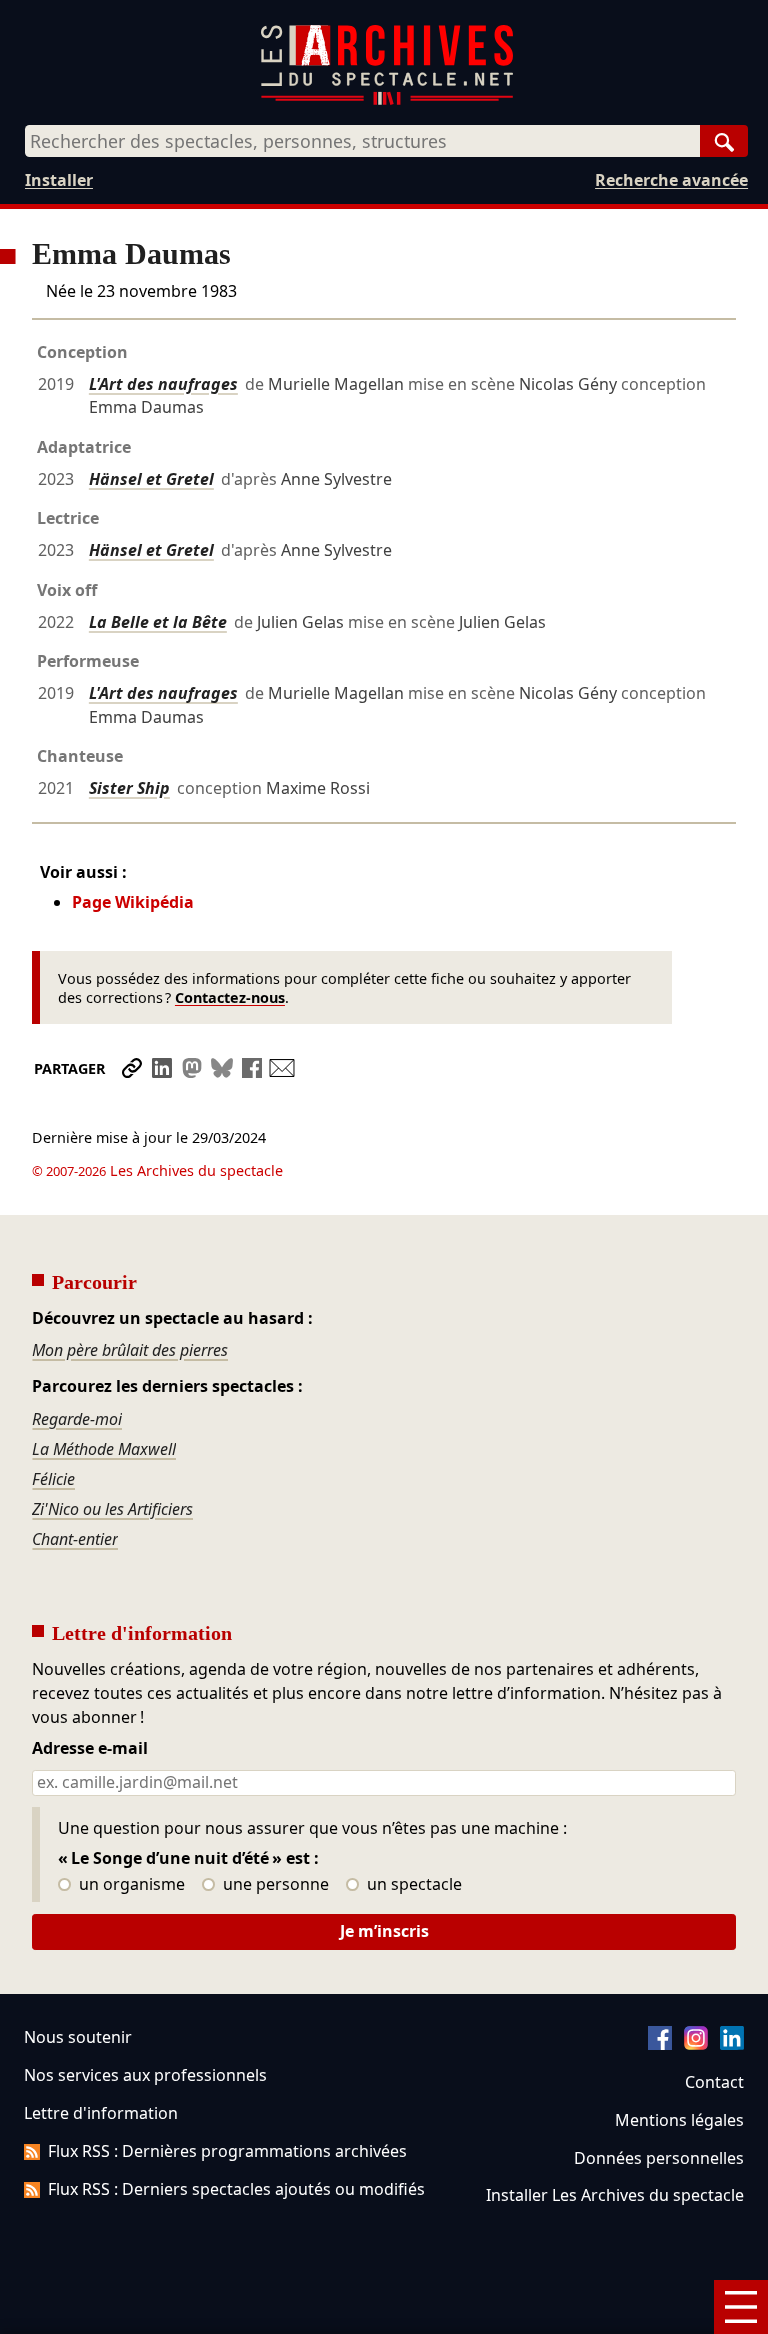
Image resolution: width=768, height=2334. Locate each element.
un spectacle (412, 1885)
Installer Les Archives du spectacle (615, 2195)
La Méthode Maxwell (104, 1449)
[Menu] (741, 2307)
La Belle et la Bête (158, 622)
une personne (274, 1885)
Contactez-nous (230, 997)
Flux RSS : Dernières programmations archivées (227, 2151)
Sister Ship (129, 788)
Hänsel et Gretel (151, 479)
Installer (59, 180)
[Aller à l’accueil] (387, 100)
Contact (714, 2082)
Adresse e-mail (90, 1749)
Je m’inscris (384, 1931)
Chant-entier (75, 1539)
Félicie (53, 1479)
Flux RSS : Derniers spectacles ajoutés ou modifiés (236, 2189)
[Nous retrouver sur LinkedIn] (732, 2044)
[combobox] (362, 141)
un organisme (130, 1885)
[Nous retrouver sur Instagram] (696, 2044)
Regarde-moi (77, 1419)
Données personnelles (659, 2158)
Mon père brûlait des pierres (130, 1350)
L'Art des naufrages (163, 384)
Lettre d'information (101, 2113)
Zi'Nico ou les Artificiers (112, 1509)
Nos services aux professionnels (145, 2075)
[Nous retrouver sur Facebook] (660, 2044)
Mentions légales (679, 2120)
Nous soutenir (78, 2037)
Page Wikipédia (133, 902)
